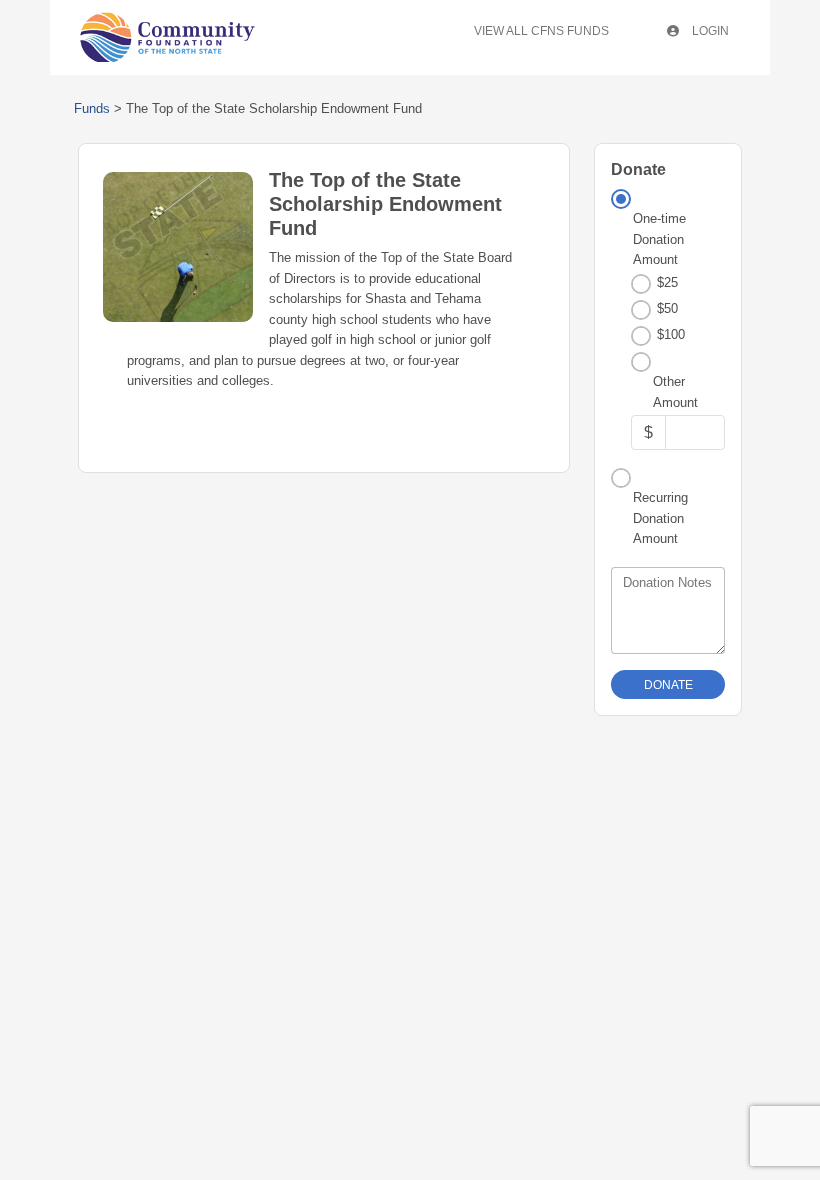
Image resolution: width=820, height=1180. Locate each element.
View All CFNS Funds (541, 31)
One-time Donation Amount (659, 239)
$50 (667, 308)
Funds (92, 108)
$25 (667, 282)
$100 (671, 334)
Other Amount (675, 391)
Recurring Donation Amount (660, 518)
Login (709, 31)
